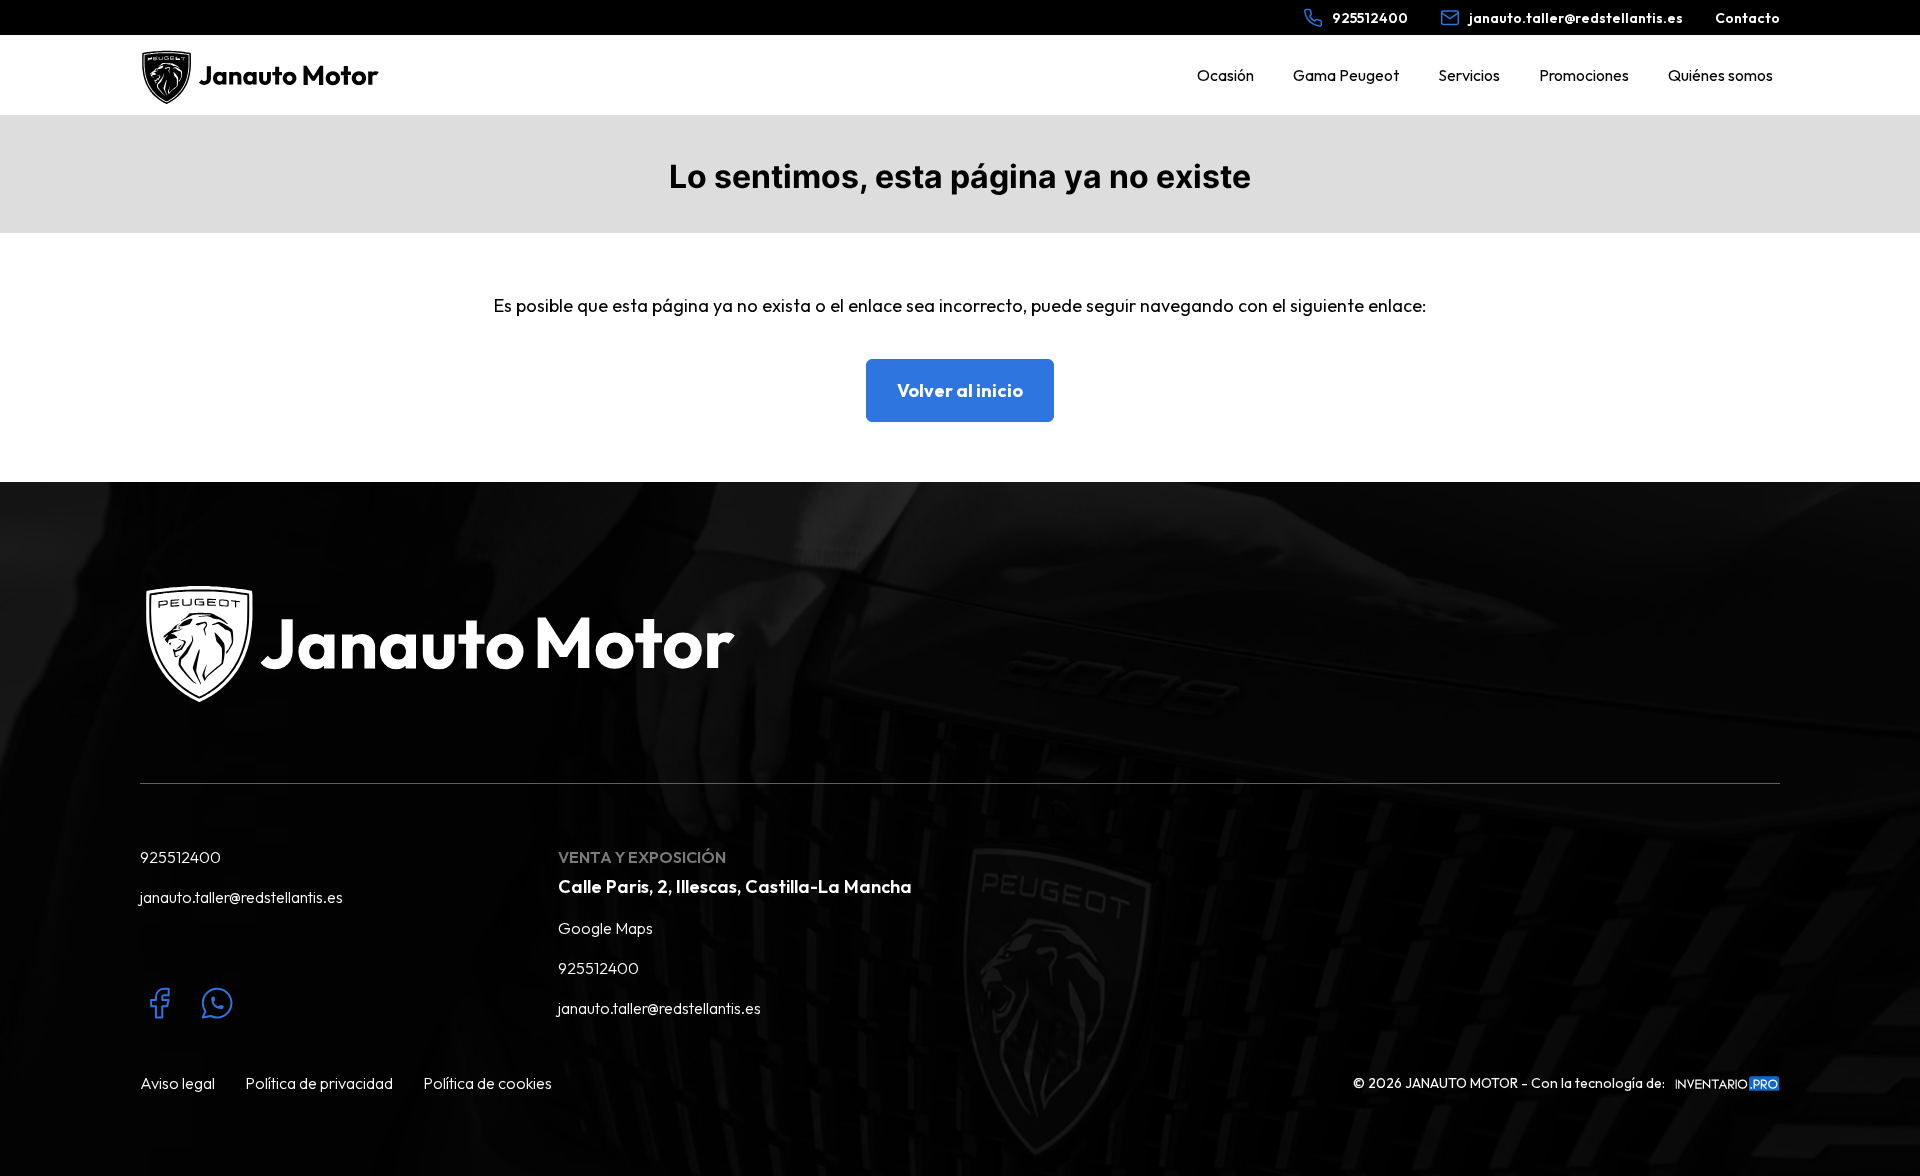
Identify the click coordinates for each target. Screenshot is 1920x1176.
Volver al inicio (960, 390)
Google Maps (605, 928)
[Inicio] (264, 75)
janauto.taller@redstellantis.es (241, 897)
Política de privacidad (319, 1083)
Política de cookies (487, 1083)
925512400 (180, 857)
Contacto (1747, 18)
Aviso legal (177, 1083)
